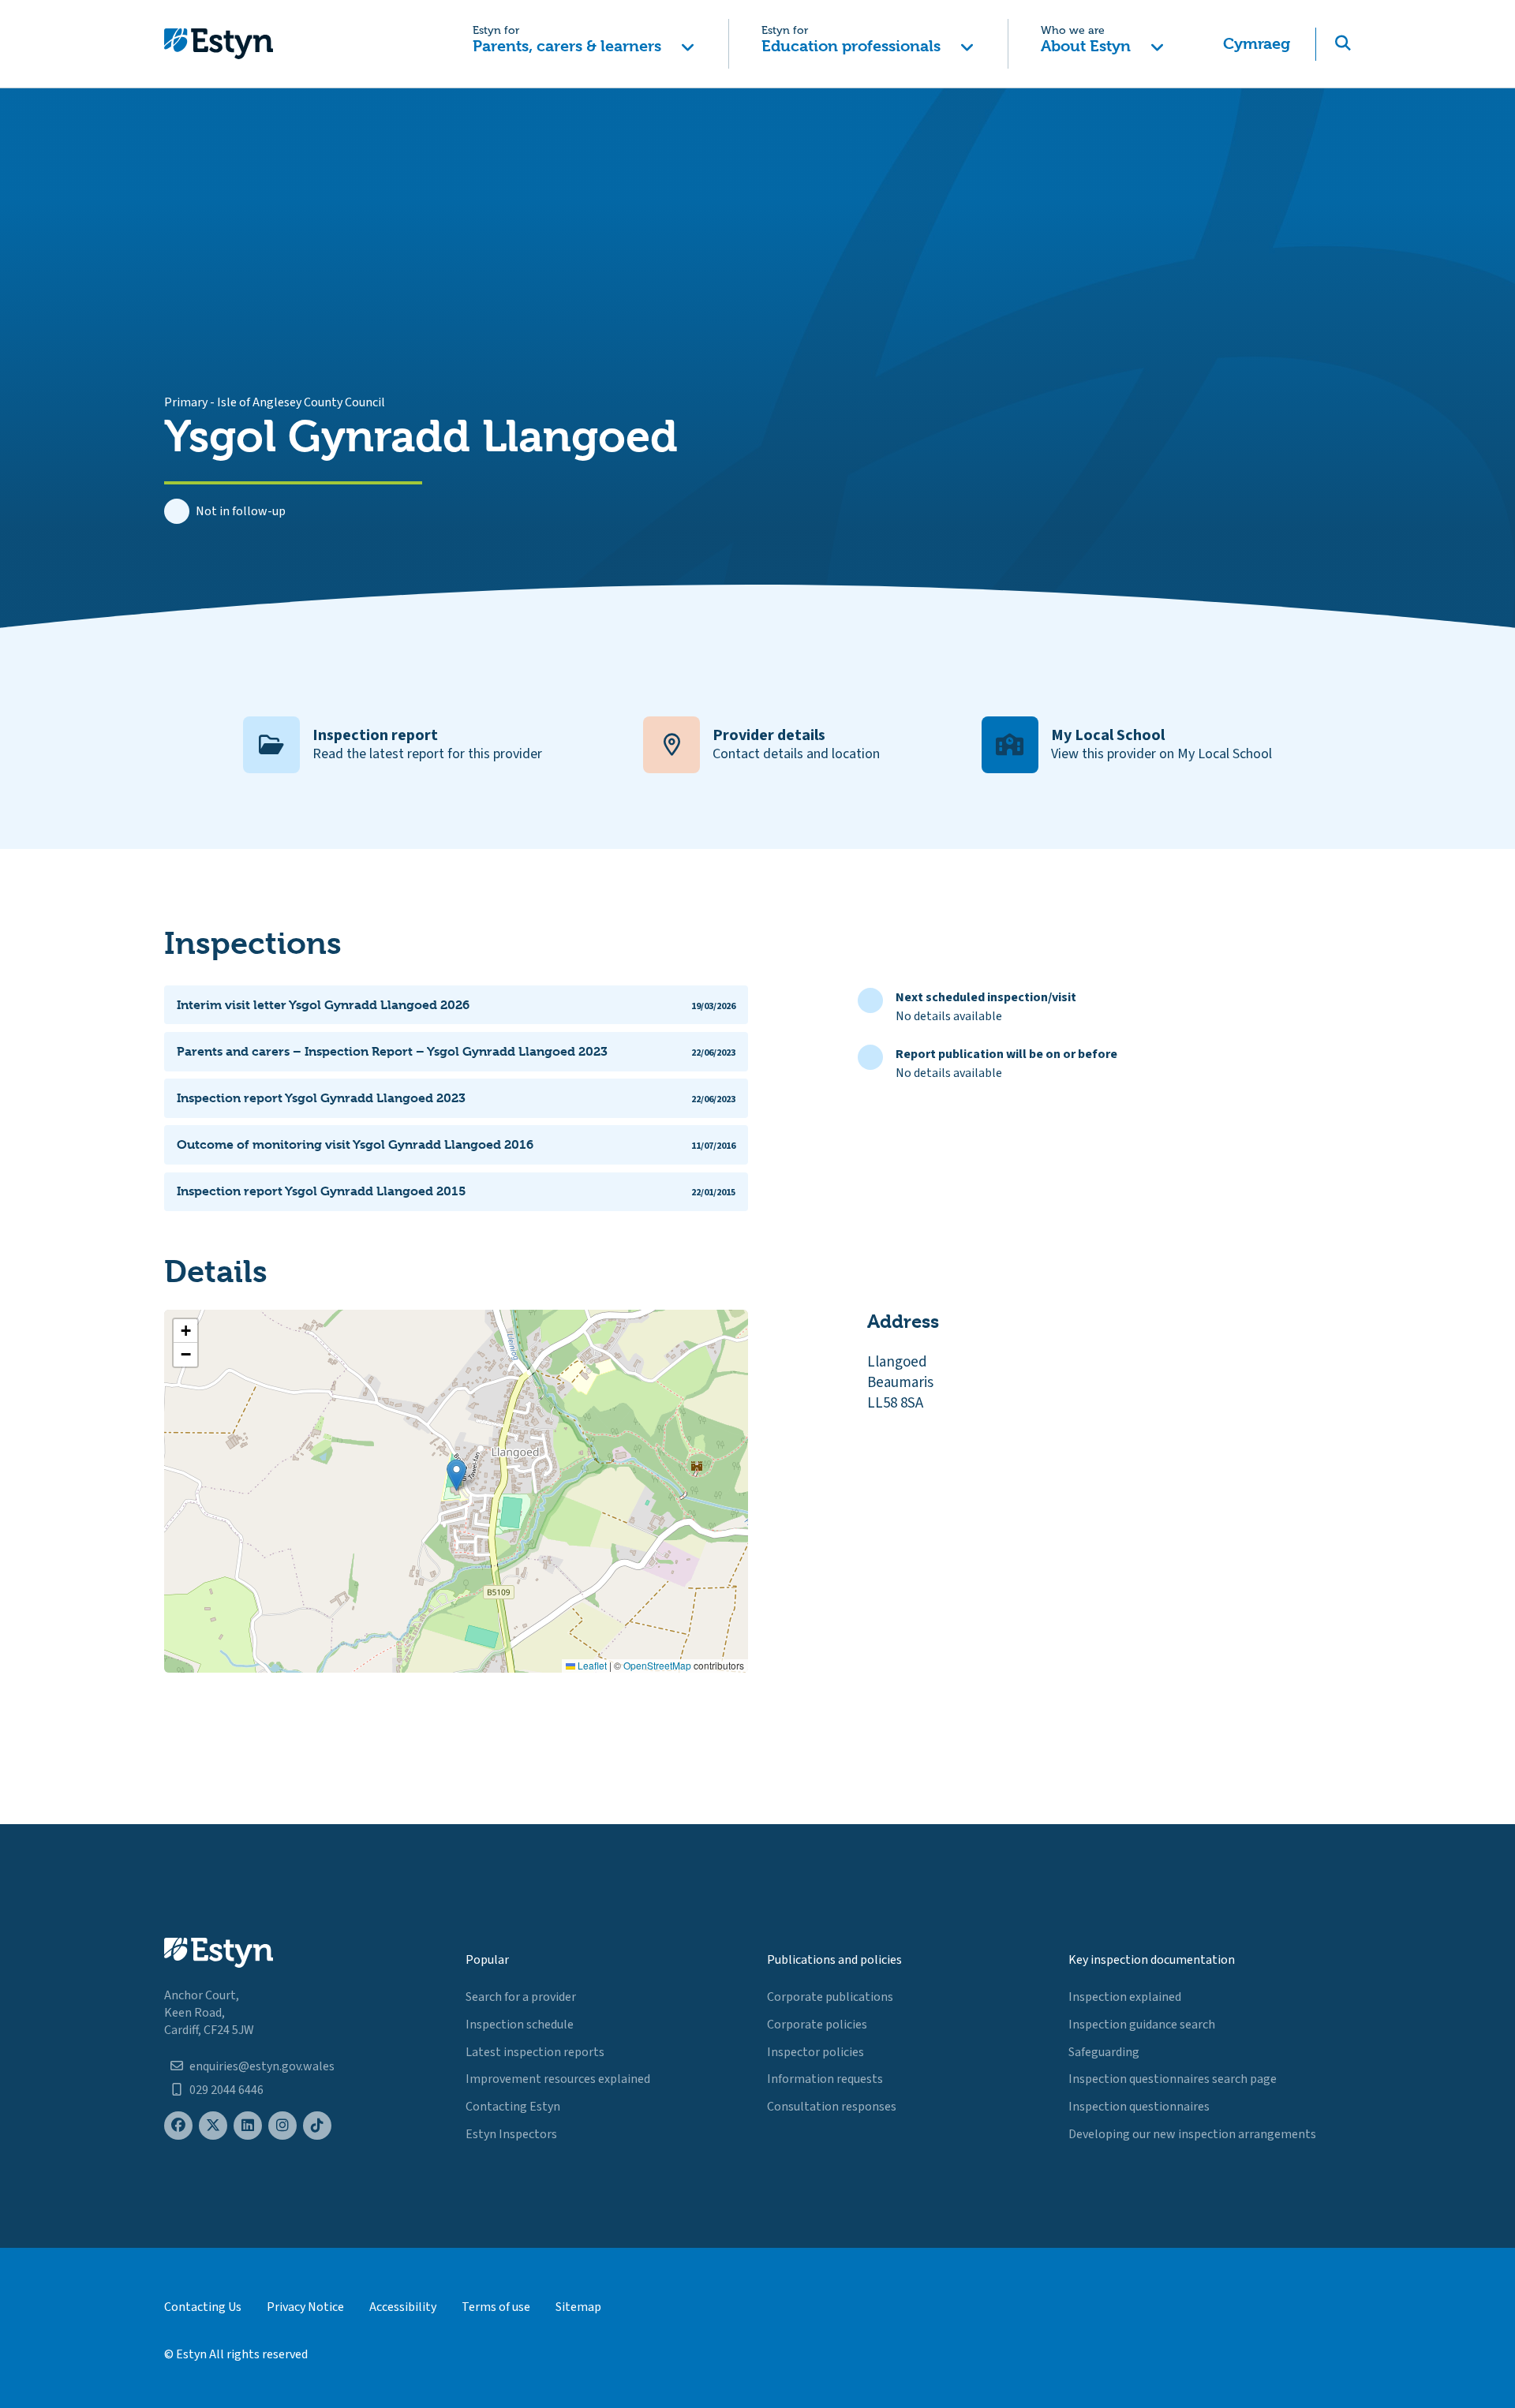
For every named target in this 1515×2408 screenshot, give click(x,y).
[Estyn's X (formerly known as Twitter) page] (213, 2126)
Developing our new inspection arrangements (1192, 2134)
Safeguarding (1104, 2052)
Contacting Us (203, 2307)
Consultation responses (832, 2107)
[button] (584, 44)
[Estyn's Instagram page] (282, 2126)
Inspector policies (815, 2052)
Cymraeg (1257, 44)
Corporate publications (830, 1997)
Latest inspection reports (535, 2052)
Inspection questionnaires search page (1173, 2079)
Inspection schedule (520, 2025)
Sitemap (578, 2307)
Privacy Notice (305, 2307)
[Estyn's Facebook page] (178, 2126)
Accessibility (403, 2307)
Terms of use (496, 2307)
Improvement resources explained (558, 2079)
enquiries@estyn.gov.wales (262, 2066)
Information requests (825, 2079)
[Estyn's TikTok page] (317, 2126)
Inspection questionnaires (1139, 2107)
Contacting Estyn (513, 2107)
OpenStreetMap (657, 1665)
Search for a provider (521, 1997)
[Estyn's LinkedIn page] (248, 2126)
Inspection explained (1125, 1997)
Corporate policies (817, 2025)
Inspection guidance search (1142, 2025)
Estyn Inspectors (511, 2134)
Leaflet (591, 1665)
